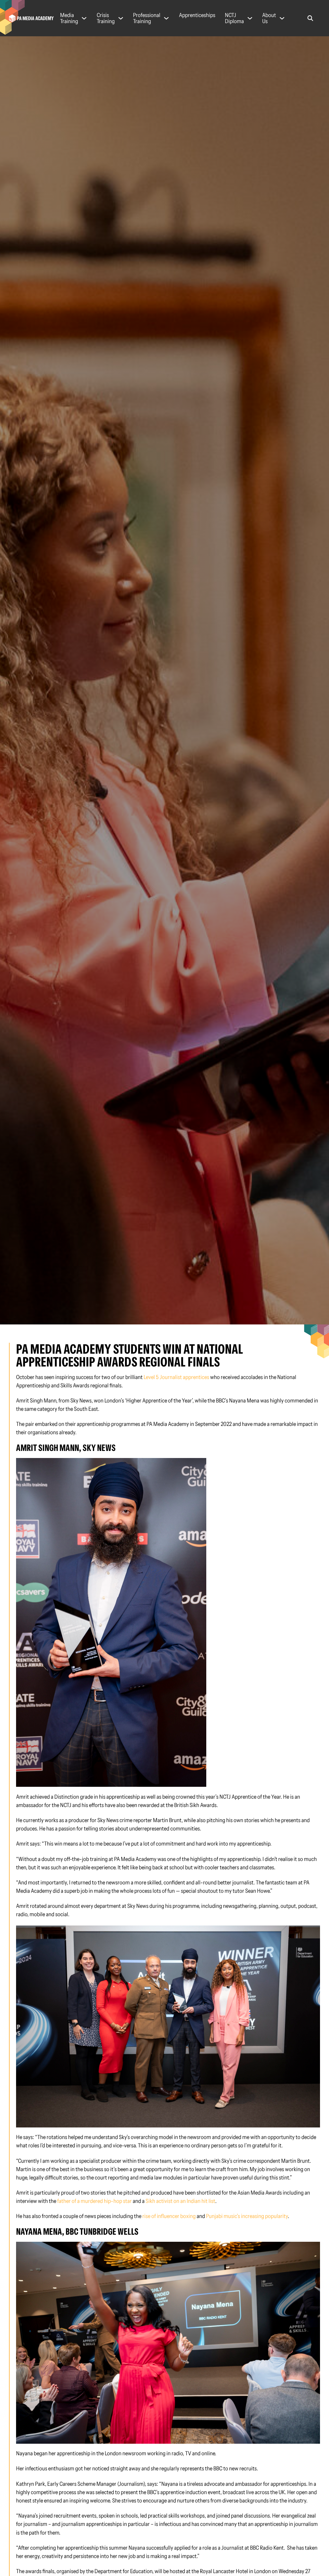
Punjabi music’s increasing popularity (247, 2216)
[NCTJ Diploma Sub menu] (250, 18)
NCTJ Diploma (234, 18)
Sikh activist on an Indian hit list (180, 2201)
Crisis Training (106, 18)
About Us (269, 18)
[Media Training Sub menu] (84, 18)
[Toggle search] (310, 18)
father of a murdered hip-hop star (94, 2201)
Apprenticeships (197, 15)
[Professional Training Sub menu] (166, 18)
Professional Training (147, 18)
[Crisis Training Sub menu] (121, 18)
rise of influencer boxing (169, 2216)
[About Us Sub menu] (282, 18)
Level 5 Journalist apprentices (176, 1377)
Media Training (69, 18)
